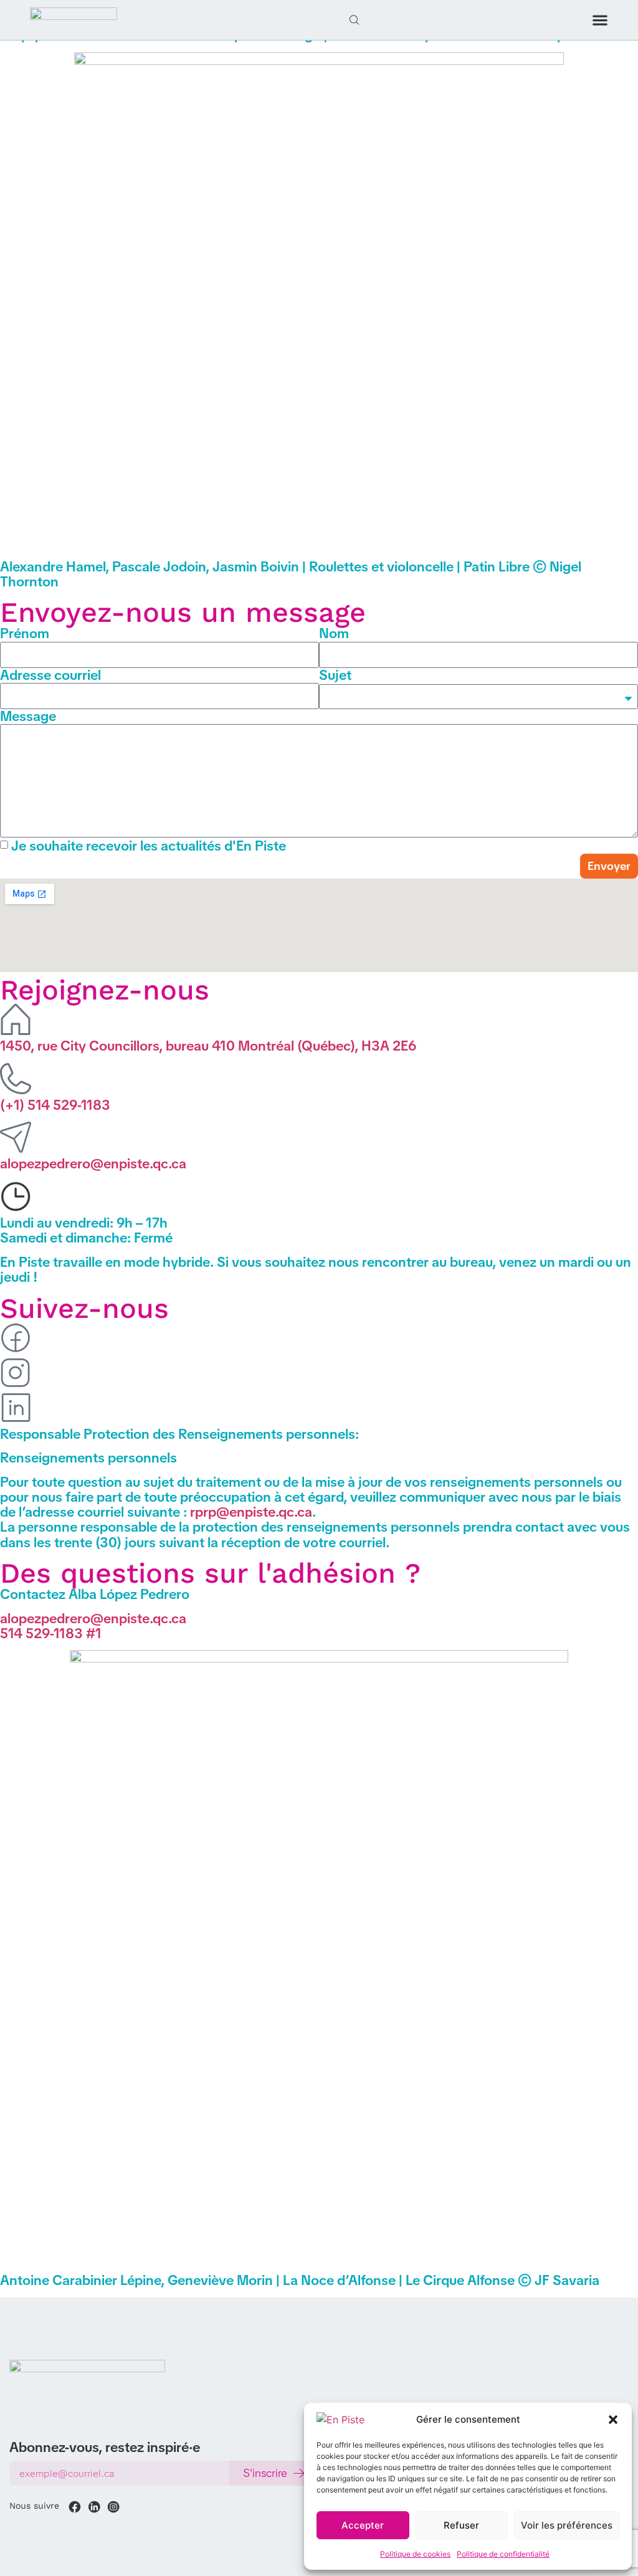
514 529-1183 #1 (51, 1634)
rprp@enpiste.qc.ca (251, 1512)
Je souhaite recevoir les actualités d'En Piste (149, 845)
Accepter (363, 2525)
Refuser (461, 2525)
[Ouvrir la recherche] (355, 20)
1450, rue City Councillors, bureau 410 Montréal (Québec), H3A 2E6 (208, 1046)
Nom (334, 634)
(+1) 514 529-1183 (55, 1105)
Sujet (335, 675)
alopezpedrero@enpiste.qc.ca (93, 1164)
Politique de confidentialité (503, 2554)
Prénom (25, 634)
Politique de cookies (415, 2554)
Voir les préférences (567, 2525)
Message (28, 717)
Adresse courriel (50, 675)
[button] (613, 2420)
